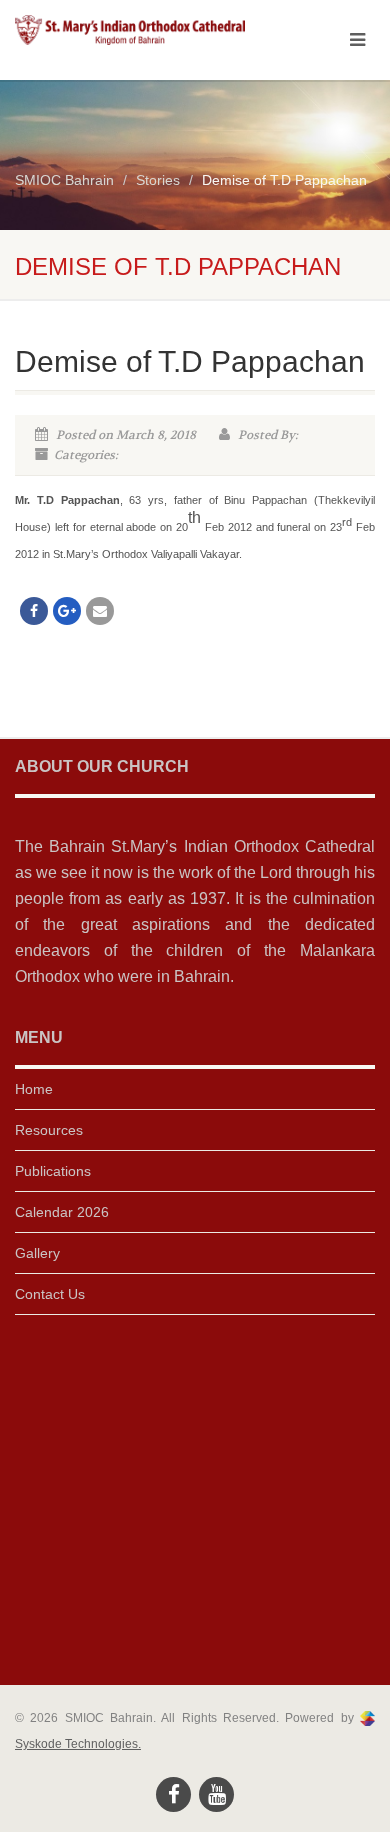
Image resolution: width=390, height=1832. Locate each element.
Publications (53, 1171)
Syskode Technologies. (78, 1744)
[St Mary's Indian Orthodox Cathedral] (130, 30)
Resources (49, 1130)
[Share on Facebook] (34, 611)
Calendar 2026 (62, 1212)
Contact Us (50, 1294)
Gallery (37, 1253)
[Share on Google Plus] (67, 611)
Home (34, 1089)
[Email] (100, 611)
